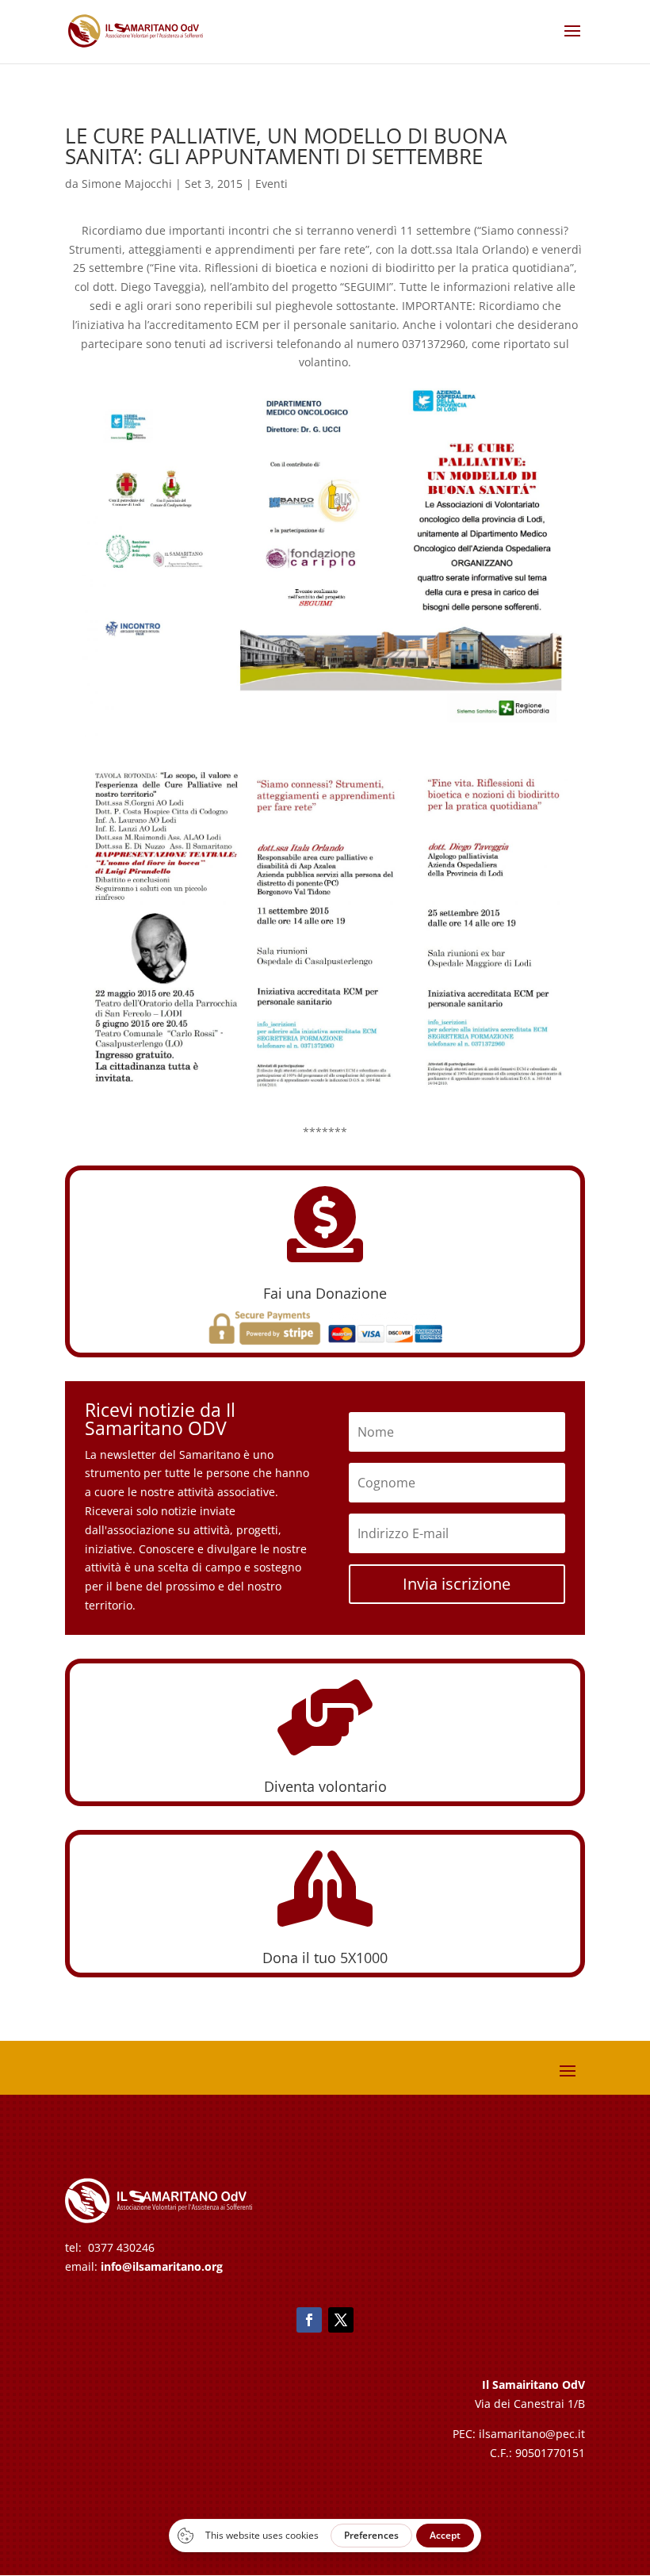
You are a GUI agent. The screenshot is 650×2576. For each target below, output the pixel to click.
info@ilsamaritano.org (162, 2266)
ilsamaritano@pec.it (532, 2434)
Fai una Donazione (325, 1293)
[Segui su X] (341, 2320)
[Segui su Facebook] (309, 2320)
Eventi (271, 184)
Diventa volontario (325, 1786)
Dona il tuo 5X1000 (325, 1958)
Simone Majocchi (127, 184)
